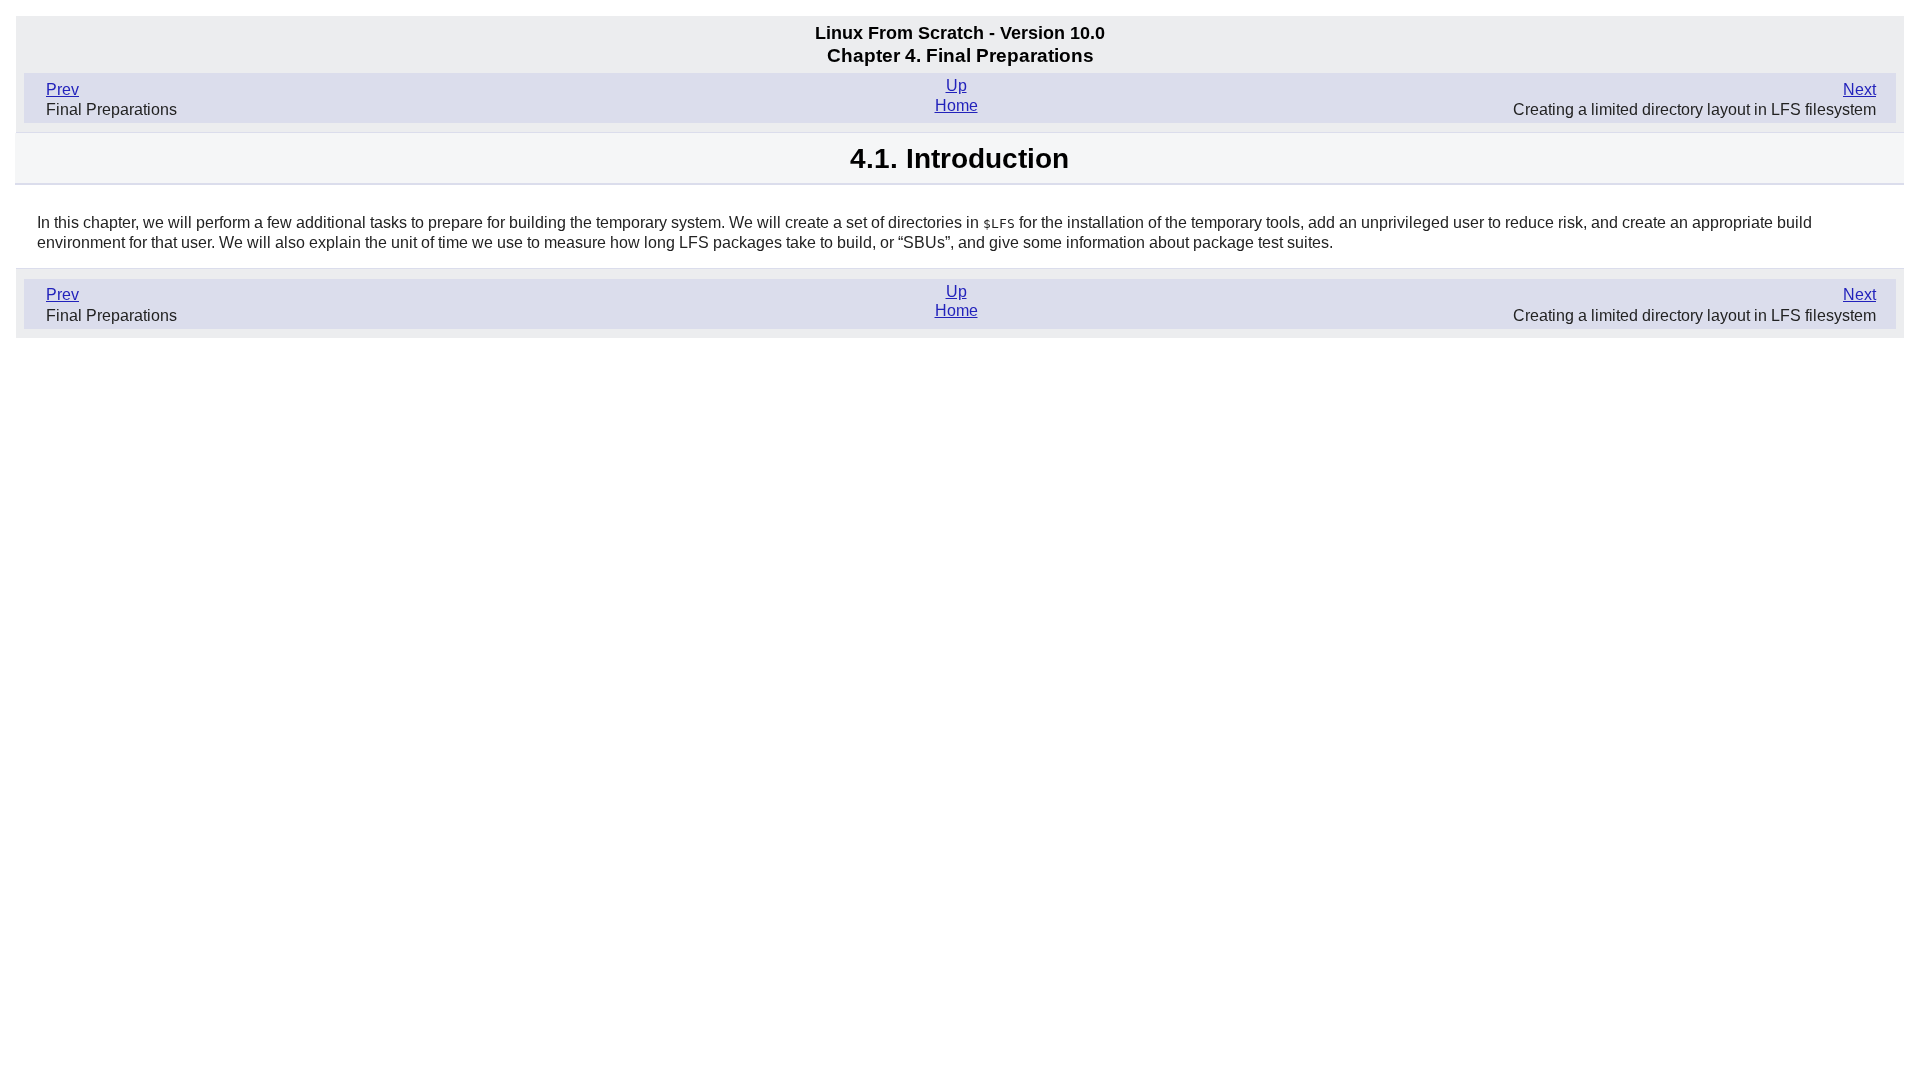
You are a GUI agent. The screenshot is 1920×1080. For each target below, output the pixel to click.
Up (956, 85)
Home (956, 105)
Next (1859, 89)
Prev (62, 89)
